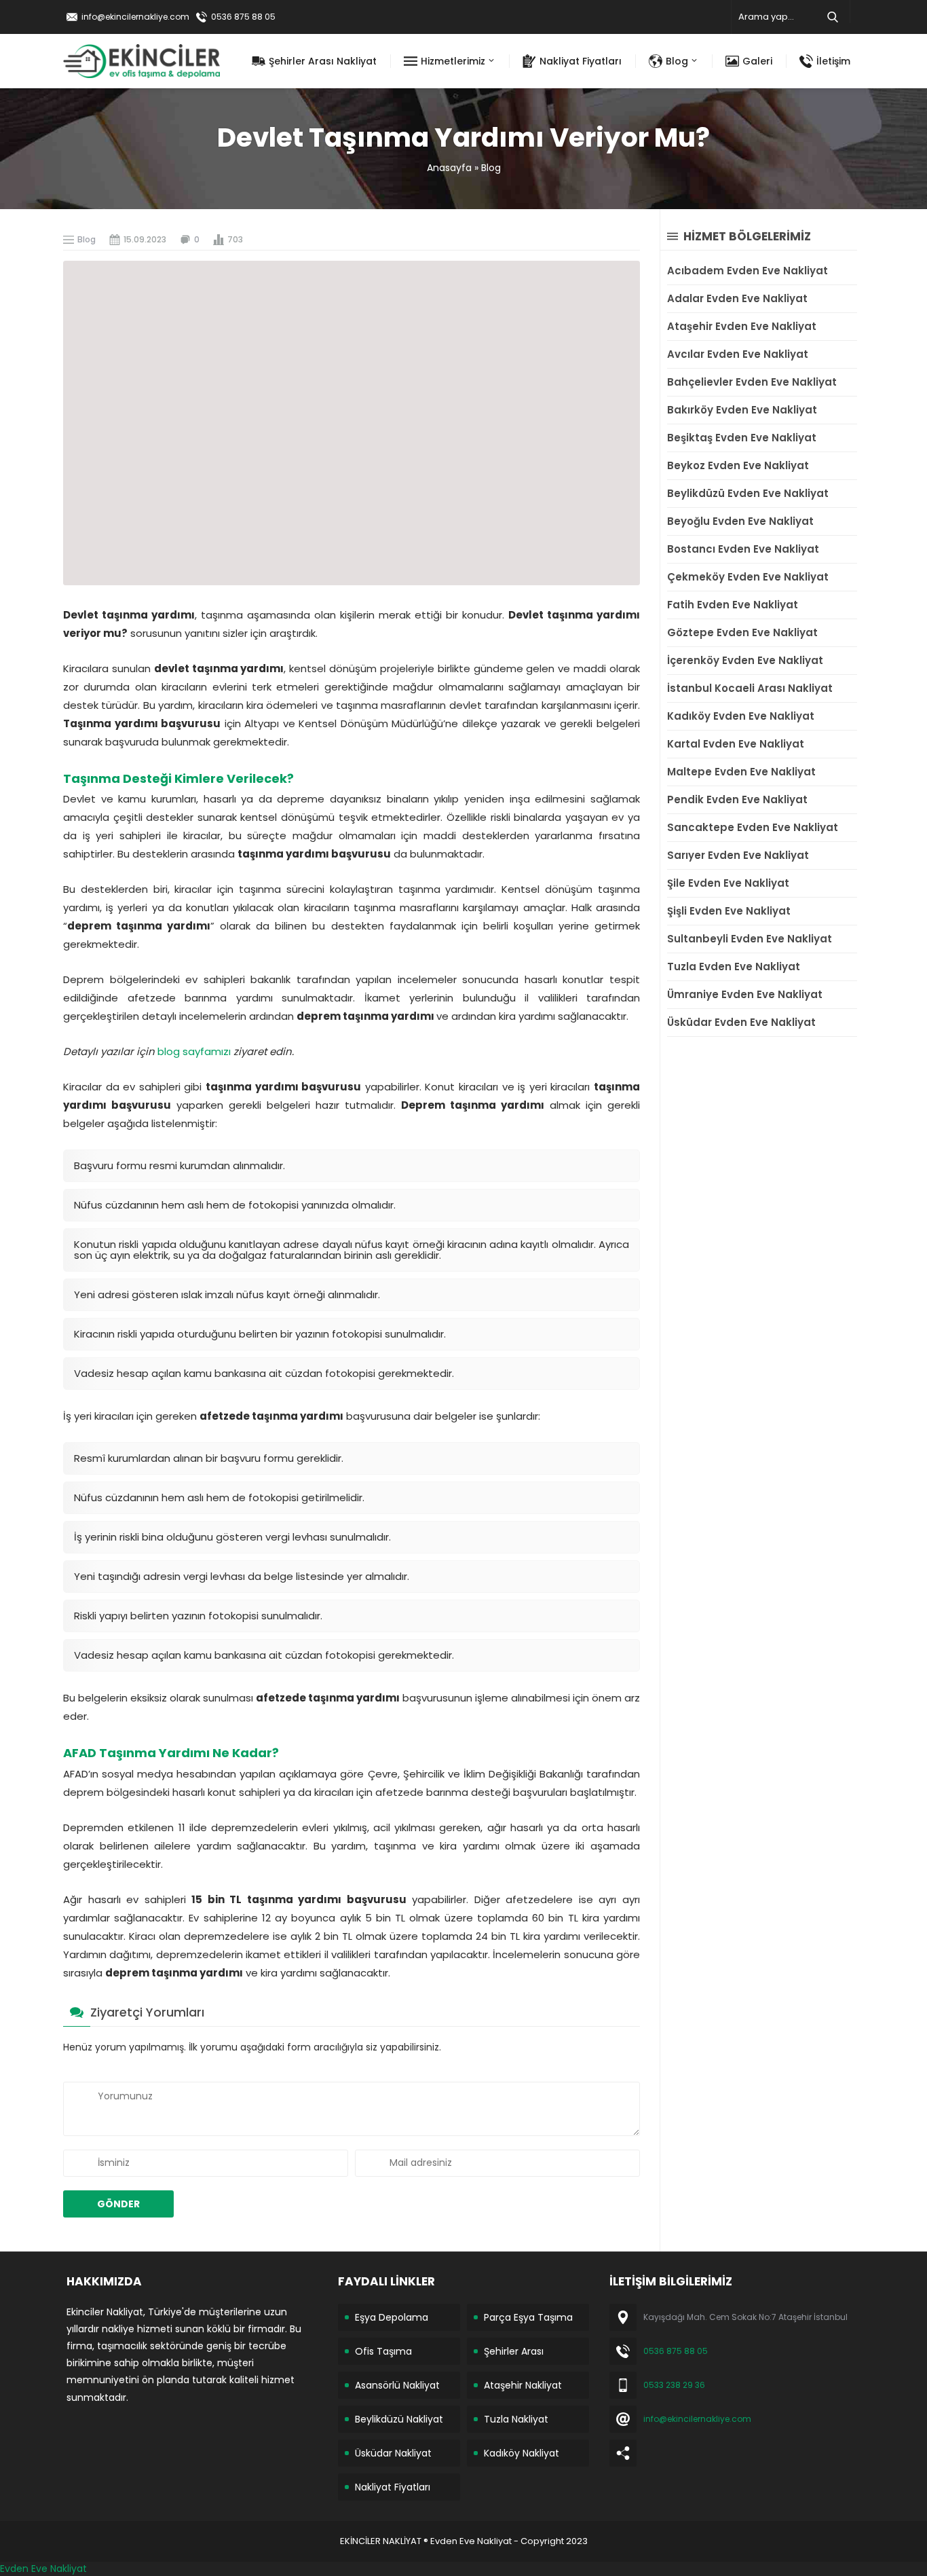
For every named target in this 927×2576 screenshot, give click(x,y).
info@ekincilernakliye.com (135, 17)
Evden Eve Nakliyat (43, 2569)
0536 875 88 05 (243, 17)
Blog (491, 168)
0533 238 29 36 (674, 2385)
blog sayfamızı (194, 1051)
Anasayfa (449, 168)
